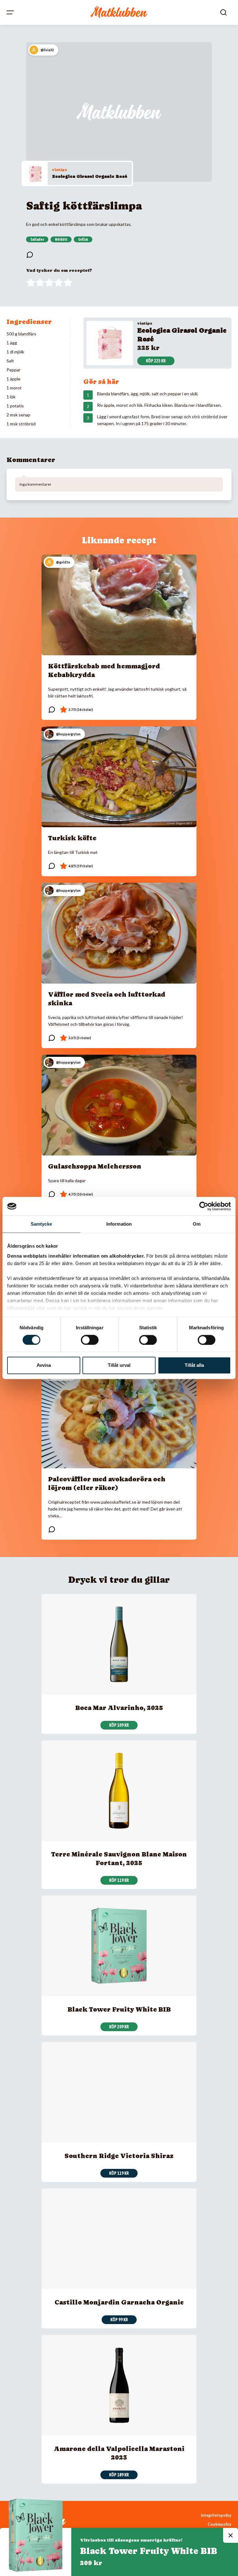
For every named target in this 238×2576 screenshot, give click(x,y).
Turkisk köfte (72, 838)
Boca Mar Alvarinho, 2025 (119, 1708)
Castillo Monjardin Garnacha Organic (119, 2302)
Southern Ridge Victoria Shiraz (119, 2156)
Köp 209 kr (119, 2027)
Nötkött (61, 240)
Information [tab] (119, 1224)
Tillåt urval (119, 1365)
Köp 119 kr (119, 1880)
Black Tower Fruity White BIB (119, 2009)
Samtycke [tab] (41, 1224)
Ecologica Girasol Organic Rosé (90, 176)
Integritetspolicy (216, 2515)
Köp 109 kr (119, 1725)
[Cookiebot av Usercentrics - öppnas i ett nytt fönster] (204, 1206)
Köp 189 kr (119, 2475)
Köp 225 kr (156, 361)
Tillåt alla (194, 1365)
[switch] (90, 1340)
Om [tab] (197, 1224)
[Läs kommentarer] (30, 255)
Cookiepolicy (220, 2524)
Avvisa (44, 1365)
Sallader (37, 240)
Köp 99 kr (119, 2320)
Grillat (83, 240)
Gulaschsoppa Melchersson (95, 1166)
